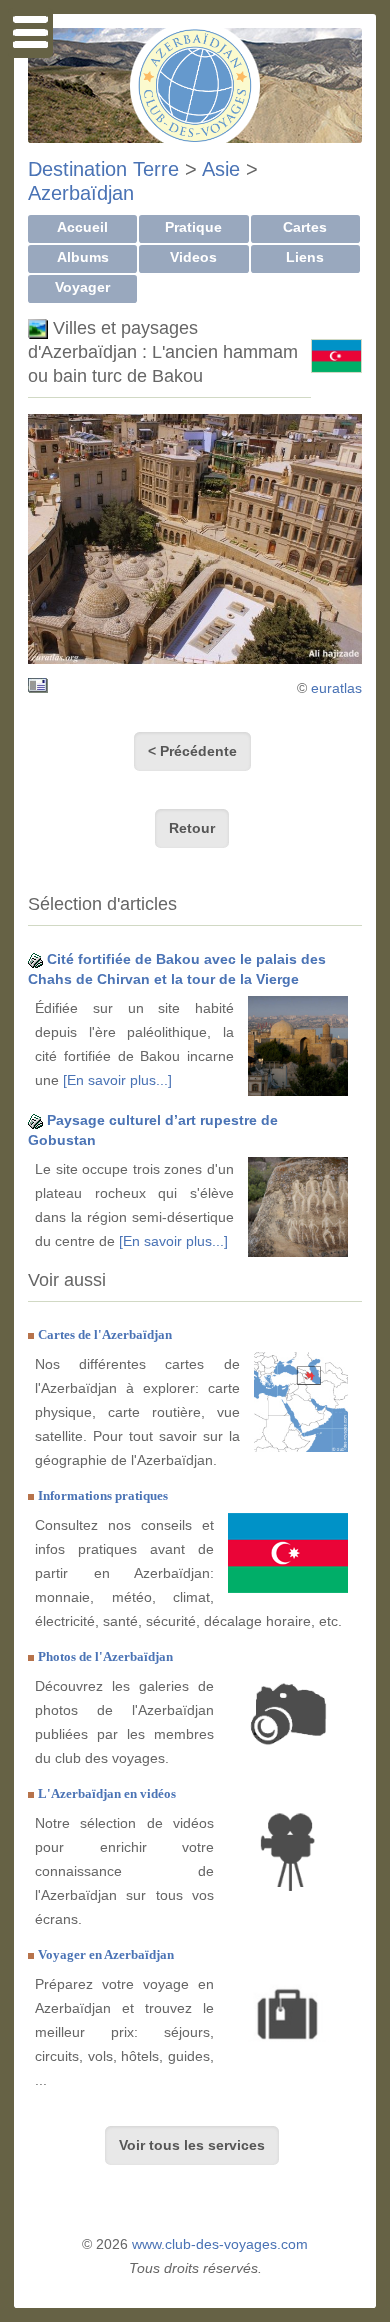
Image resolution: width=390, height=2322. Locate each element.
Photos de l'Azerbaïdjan (105, 1656)
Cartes (305, 227)
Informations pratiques (103, 1495)
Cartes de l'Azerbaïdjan (105, 1334)
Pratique (193, 227)
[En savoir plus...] (117, 1080)
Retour (192, 828)
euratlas (336, 688)
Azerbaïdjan (81, 193)
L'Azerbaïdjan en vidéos (107, 1793)
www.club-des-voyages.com (220, 2244)
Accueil (82, 227)
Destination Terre (103, 169)
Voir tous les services (192, 2145)
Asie (221, 169)
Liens (305, 257)
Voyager (82, 287)
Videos (193, 257)
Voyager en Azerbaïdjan (106, 1954)
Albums (83, 257)
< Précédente (192, 751)
